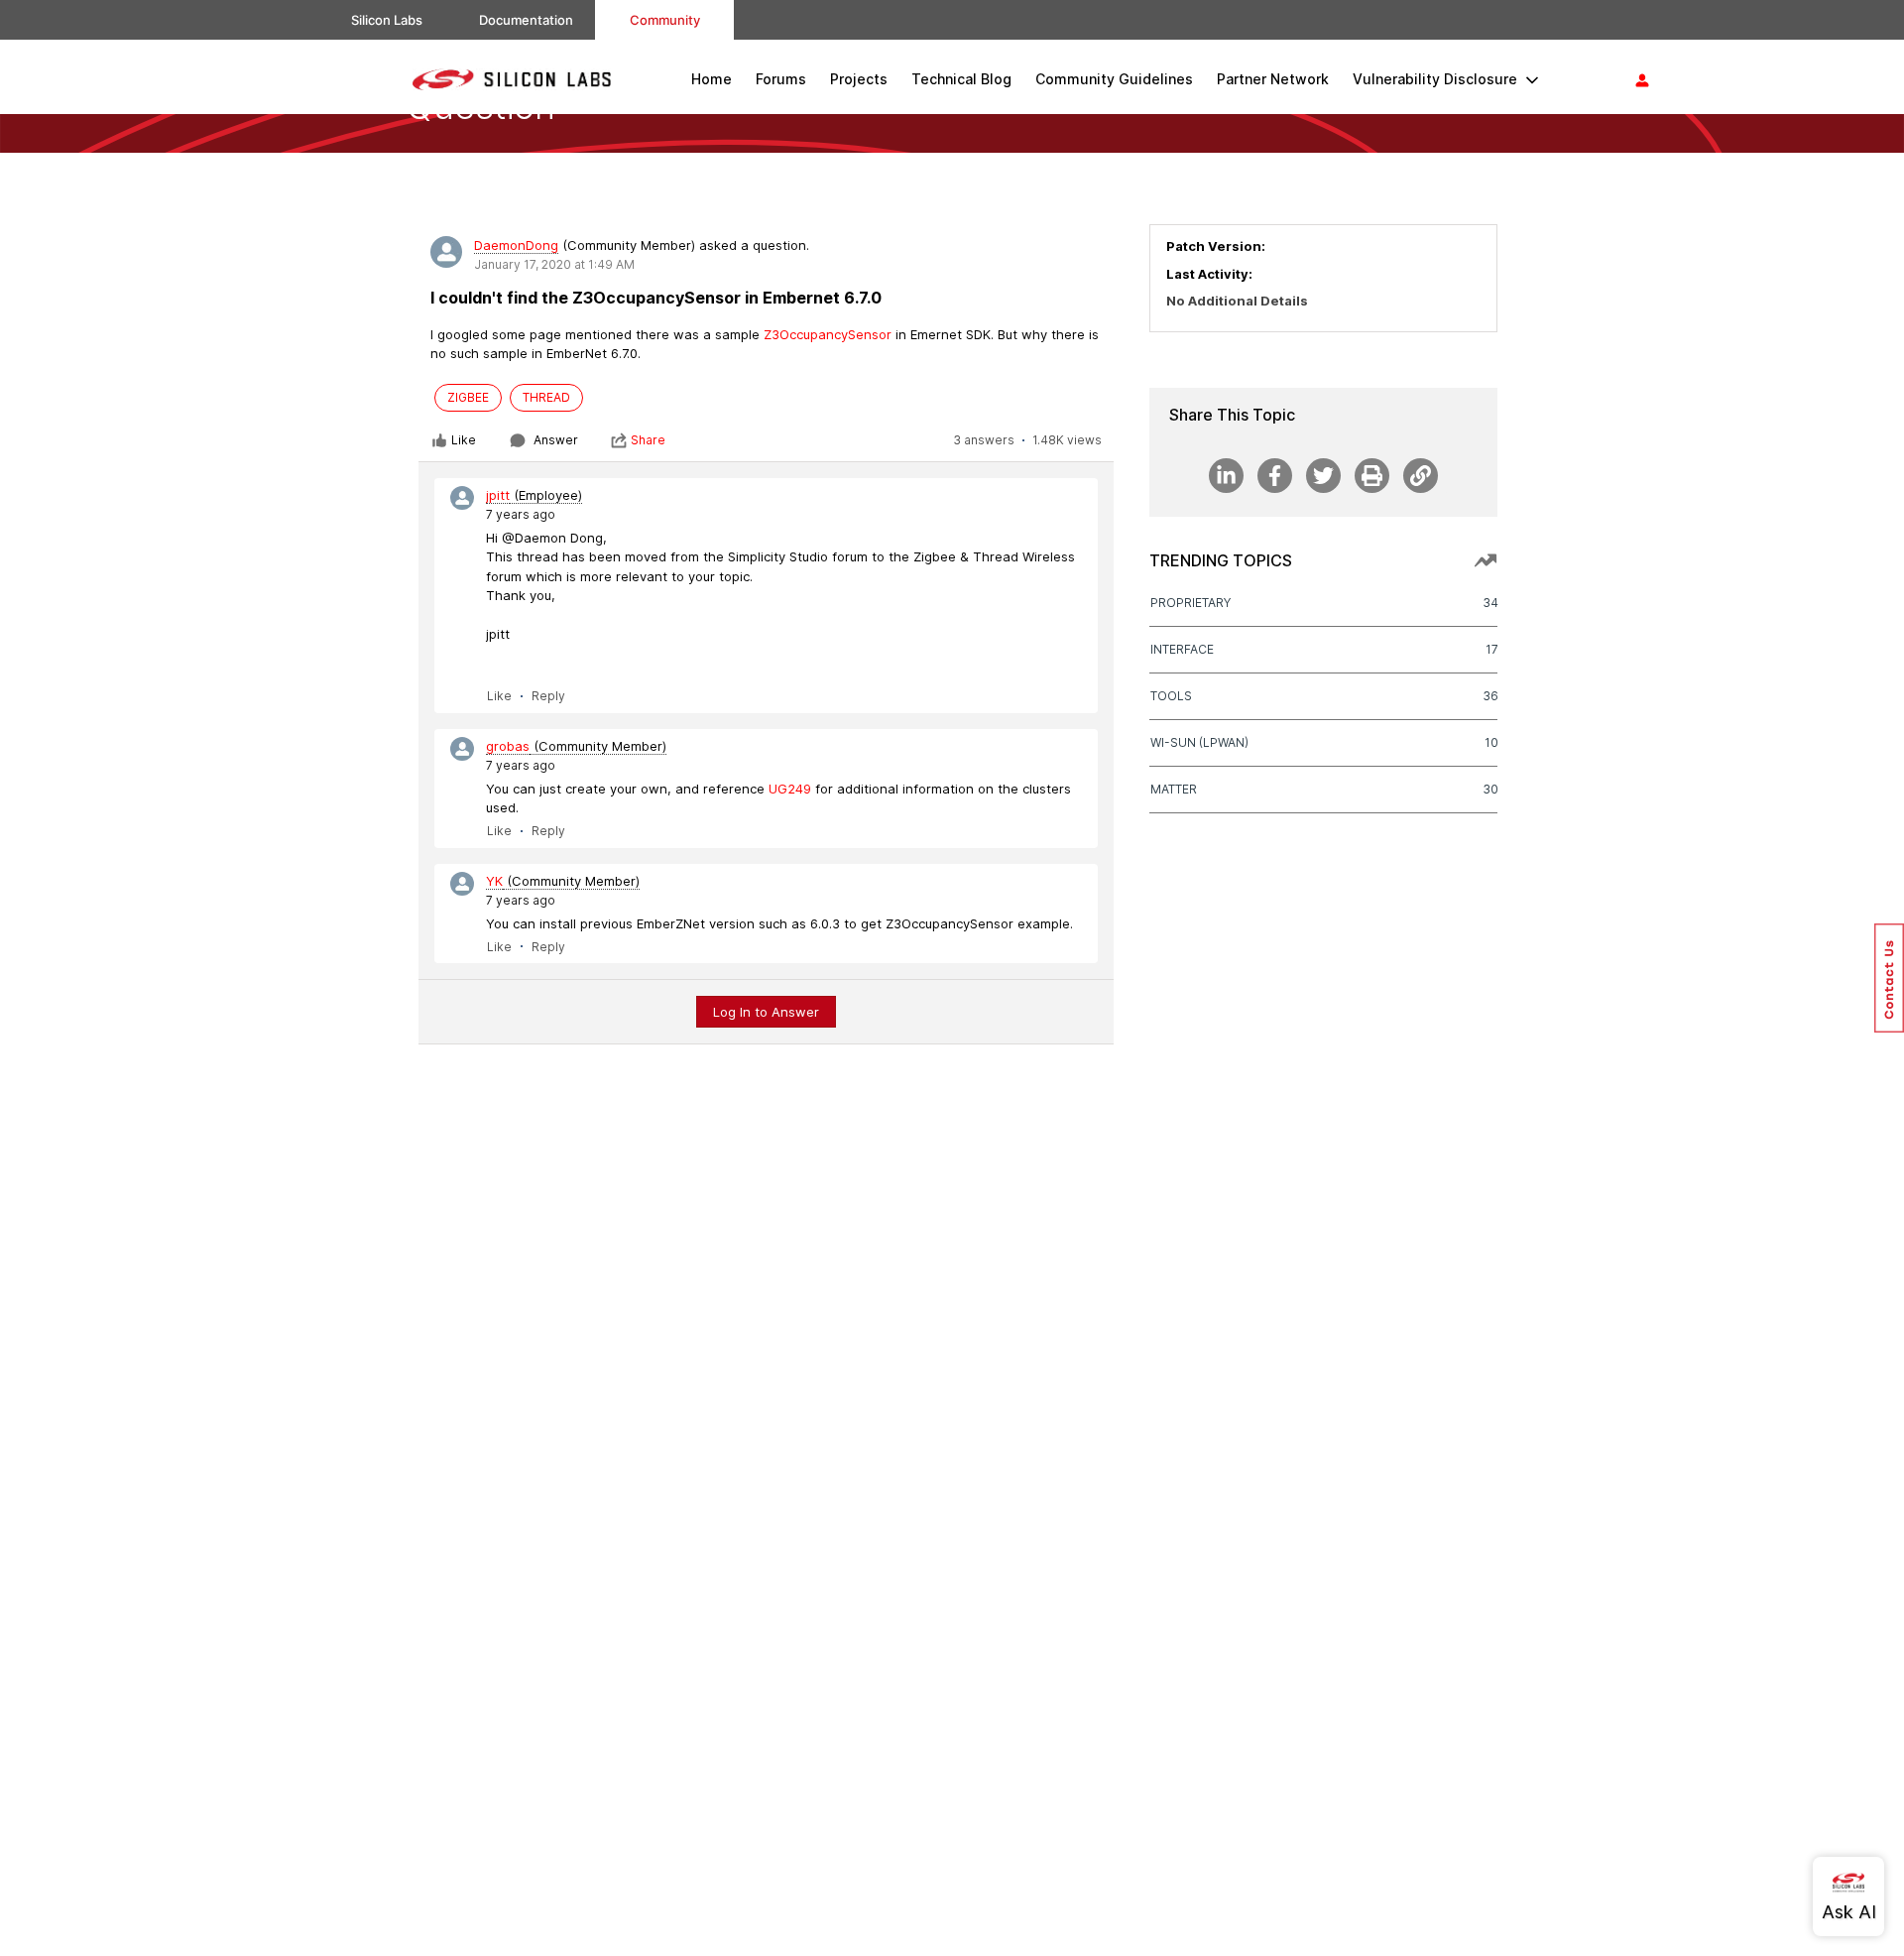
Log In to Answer (766, 1012)
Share (648, 440)
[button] (1889, 978)
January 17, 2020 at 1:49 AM (554, 264)
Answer (556, 440)
